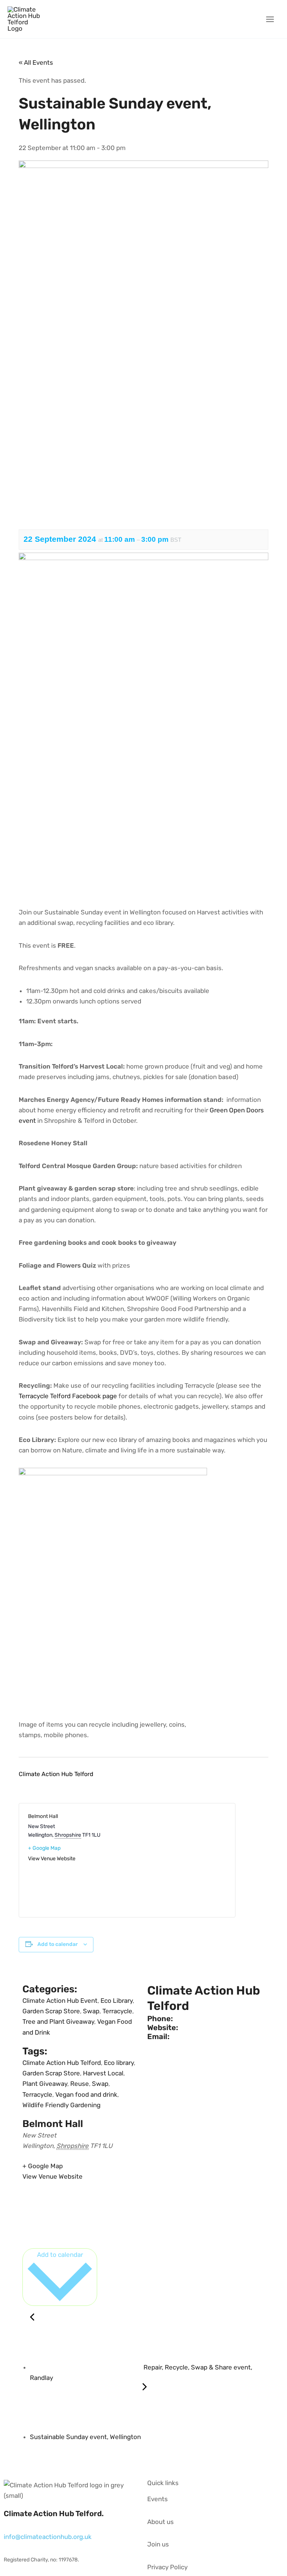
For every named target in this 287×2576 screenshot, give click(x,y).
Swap (91, 2011)
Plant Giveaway (45, 2084)
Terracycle (117, 2011)
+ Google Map (44, 1848)
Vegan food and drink (86, 2094)
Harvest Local (103, 2073)
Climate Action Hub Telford (62, 2063)
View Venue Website (52, 1859)
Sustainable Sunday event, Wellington (86, 2437)
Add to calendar (58, 1944)
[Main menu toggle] (270, 19)
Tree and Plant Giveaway (58, 2022)
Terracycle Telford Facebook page (69, 1396)
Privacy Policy (167, 2567)
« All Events (36, 62)
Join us (158, 2544)
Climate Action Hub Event (60, 2001)
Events (158, 2499)
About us (161, 2522)
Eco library (119, 2063)
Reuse (80, 2084)
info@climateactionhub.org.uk (48, 2537)
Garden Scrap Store (51, 2011)
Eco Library (117, 2001)
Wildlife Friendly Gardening (61, 2105)
